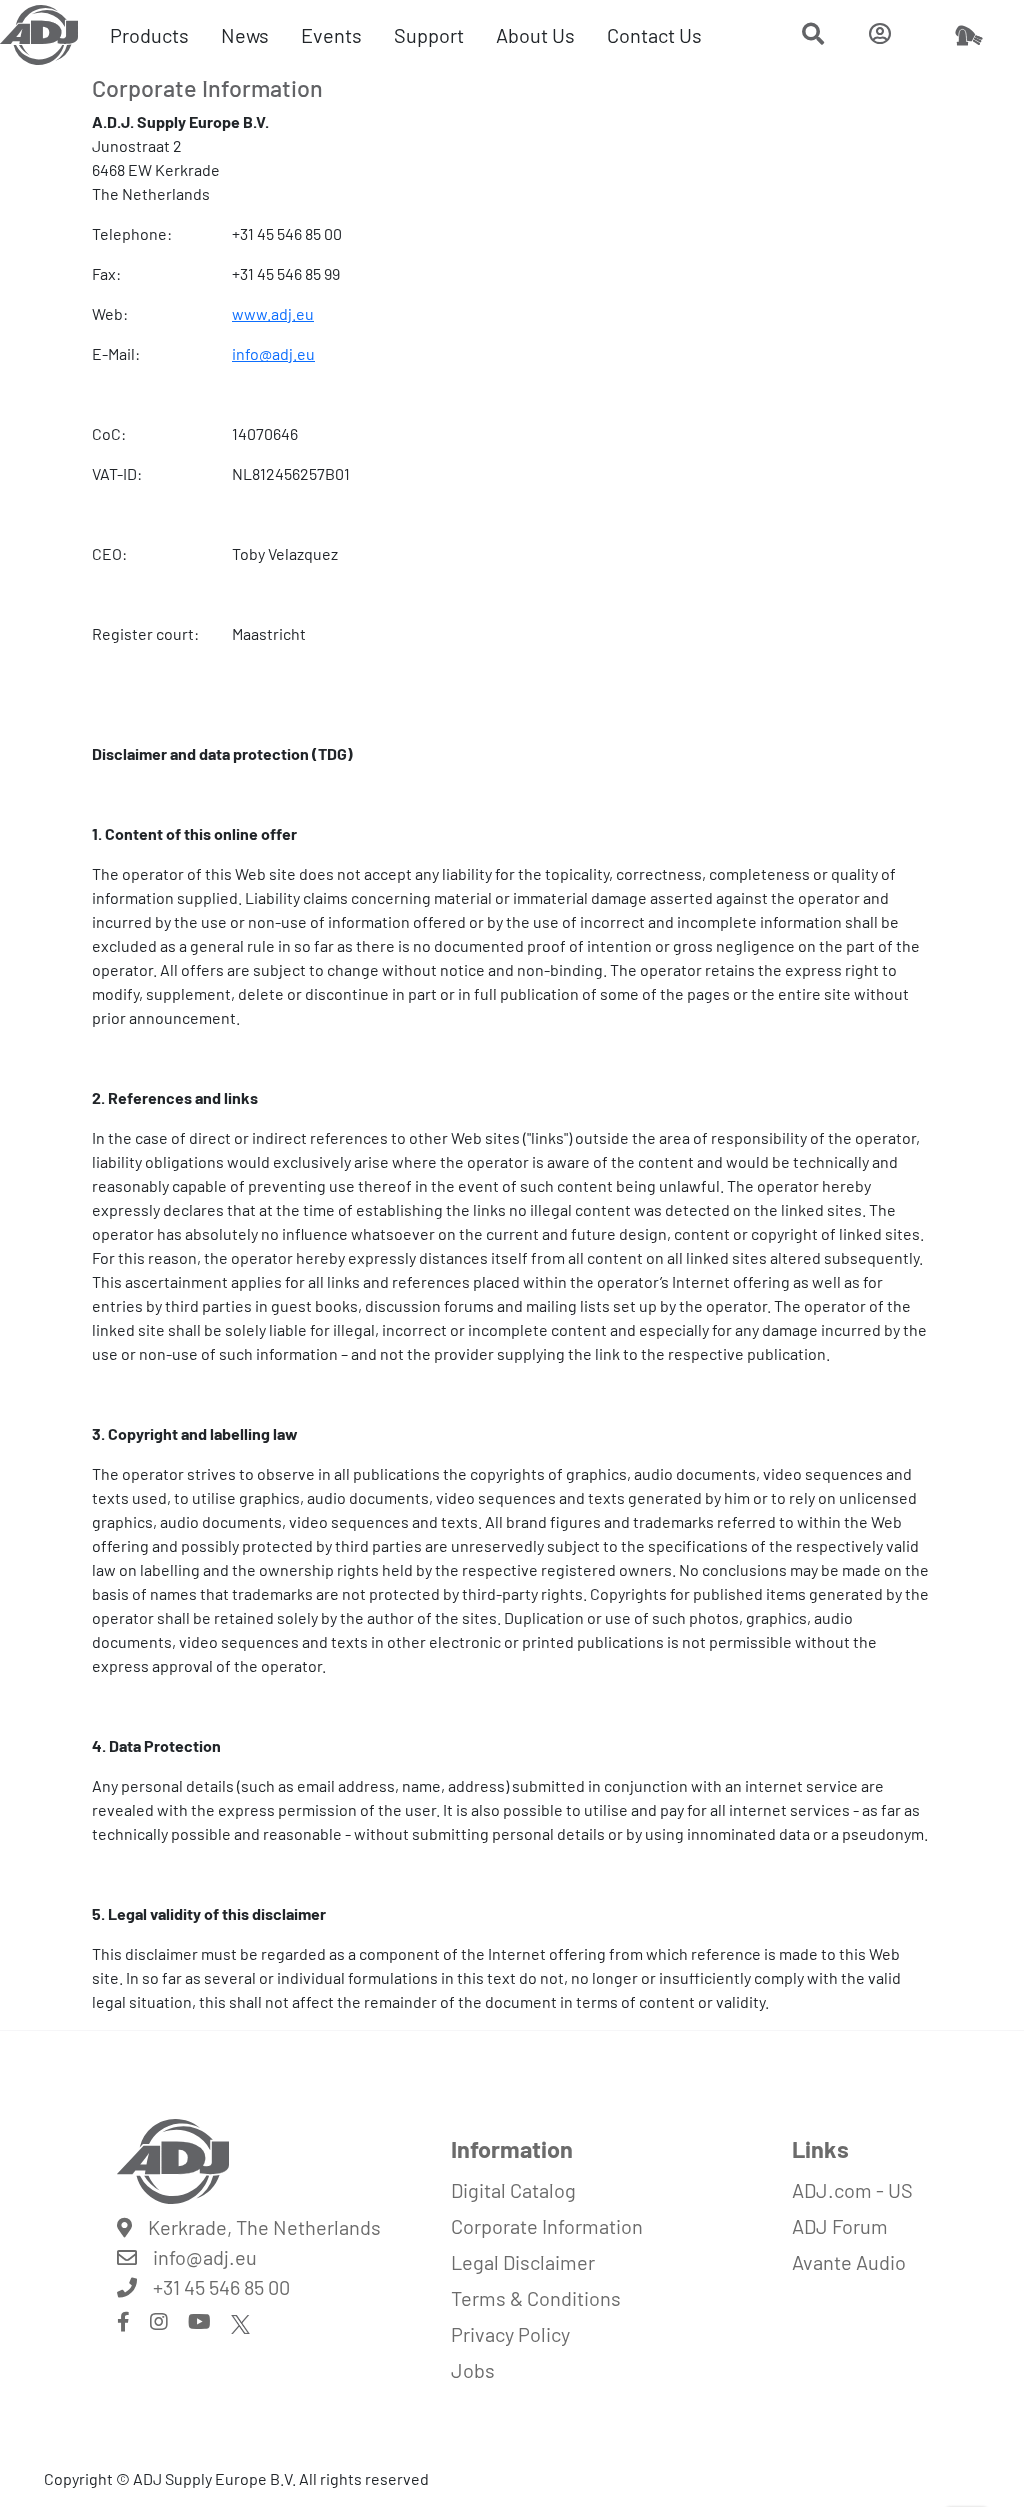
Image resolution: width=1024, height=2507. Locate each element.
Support (429, 35)
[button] (813, 35)
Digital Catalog (513, 2190)
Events (331, 35)
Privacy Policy (510, 2334)
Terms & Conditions (536, 2298)
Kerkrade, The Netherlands (264, 2227)
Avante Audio (849, 2262)
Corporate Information (547, 2226)
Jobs (473, 2370)
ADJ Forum (840, 2226)
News (245, 35)
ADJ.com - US (852, 2190)
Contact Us (654, 35)
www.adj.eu (273, 313)
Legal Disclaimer (523, 2262)
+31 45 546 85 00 (221, 2287)
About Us (535, 35)
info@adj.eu (273, 353)
